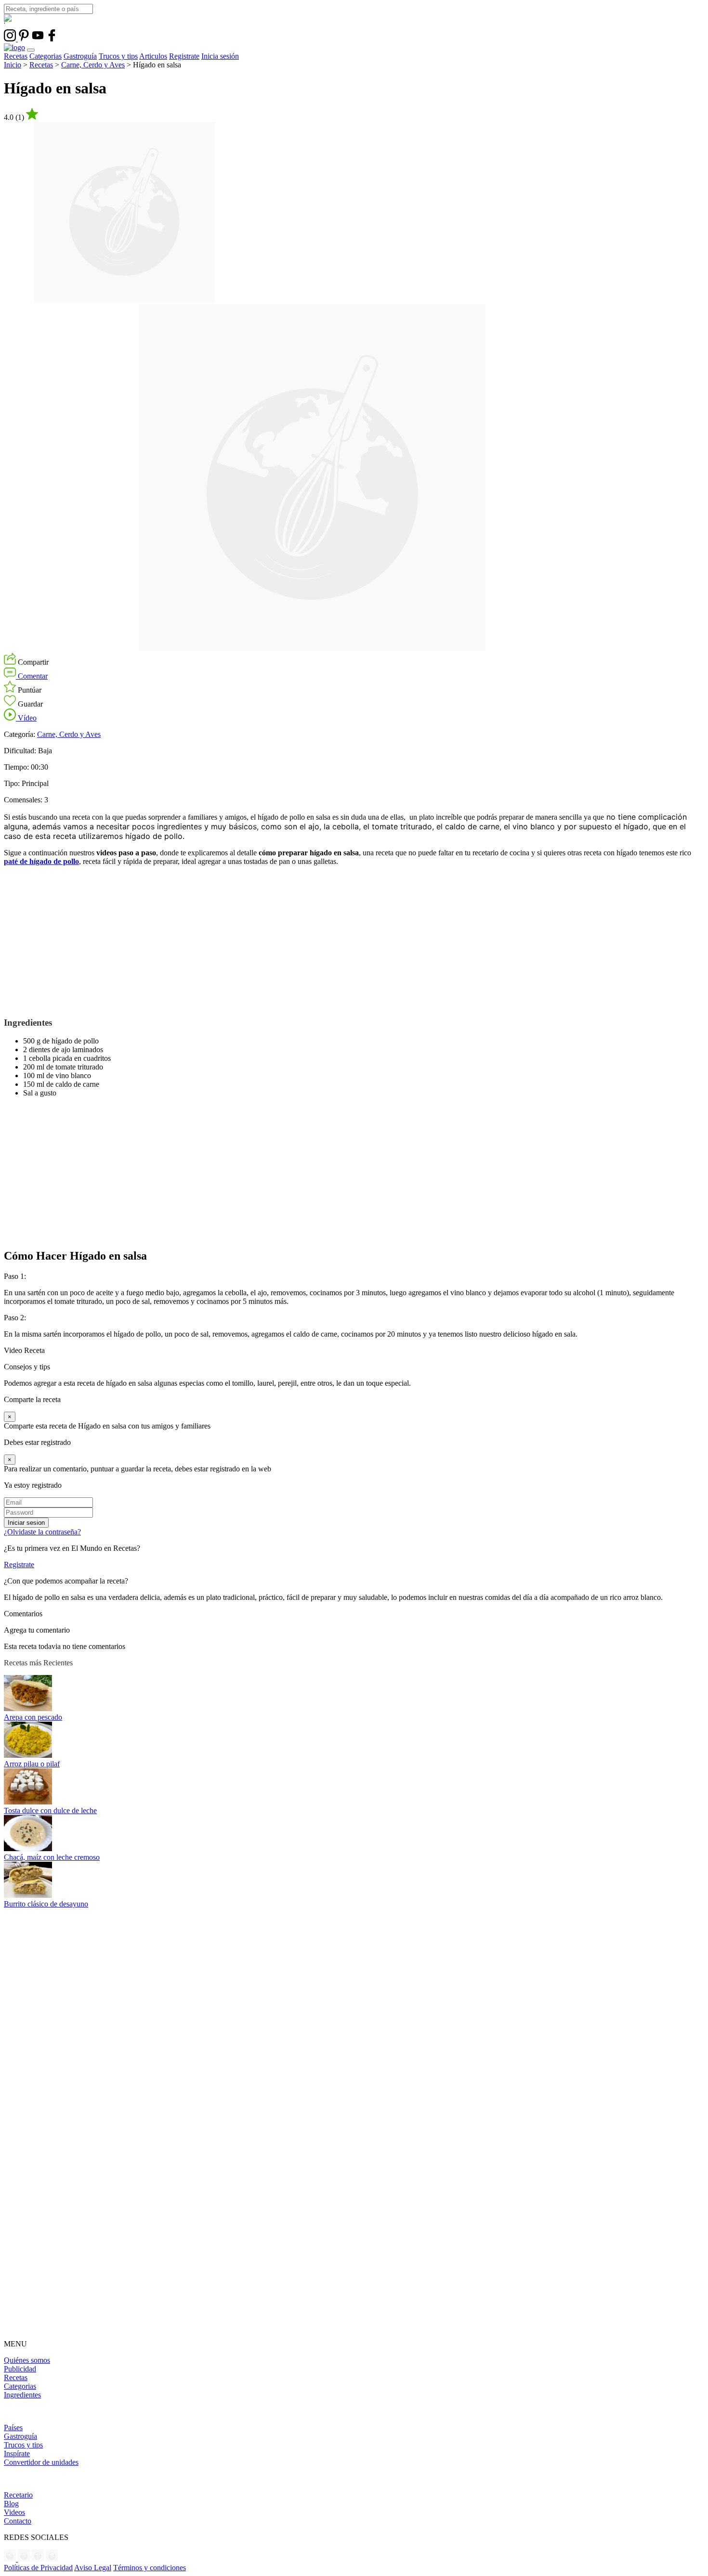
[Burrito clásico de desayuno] (28, 1895)
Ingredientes (22, 2395)
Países (13, 2428)
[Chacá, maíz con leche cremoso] (28, 1848)
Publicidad (20, 2369)
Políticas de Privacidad (38, 2568)
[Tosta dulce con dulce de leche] (28, 1802)
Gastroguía (80, 56)
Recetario (18, 2495)
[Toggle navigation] (31, 50)
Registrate (184, 56)
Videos (14, 2512)
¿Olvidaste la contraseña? (42, 1532)
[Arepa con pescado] (28, 1708)
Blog (11, 2504)
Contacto (18, 2521)
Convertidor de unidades (41, 2462)
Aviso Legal (93, 2568)
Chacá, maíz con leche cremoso (52, 1857)
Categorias (46, 56)
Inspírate (17, 2454)
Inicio (13, 65)
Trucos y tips (118, 56)
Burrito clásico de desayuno (46, 1904)
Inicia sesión (220, 56)
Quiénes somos (27, 2360)
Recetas (16, 56)
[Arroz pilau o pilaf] (28, 1755)
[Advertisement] (293, 941)
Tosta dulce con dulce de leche (50, 1810)
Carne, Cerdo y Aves (93, 65)
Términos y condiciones (150, 2568)
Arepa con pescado (33, 1717)
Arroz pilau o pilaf (32, 1764)
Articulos (153, 56)
